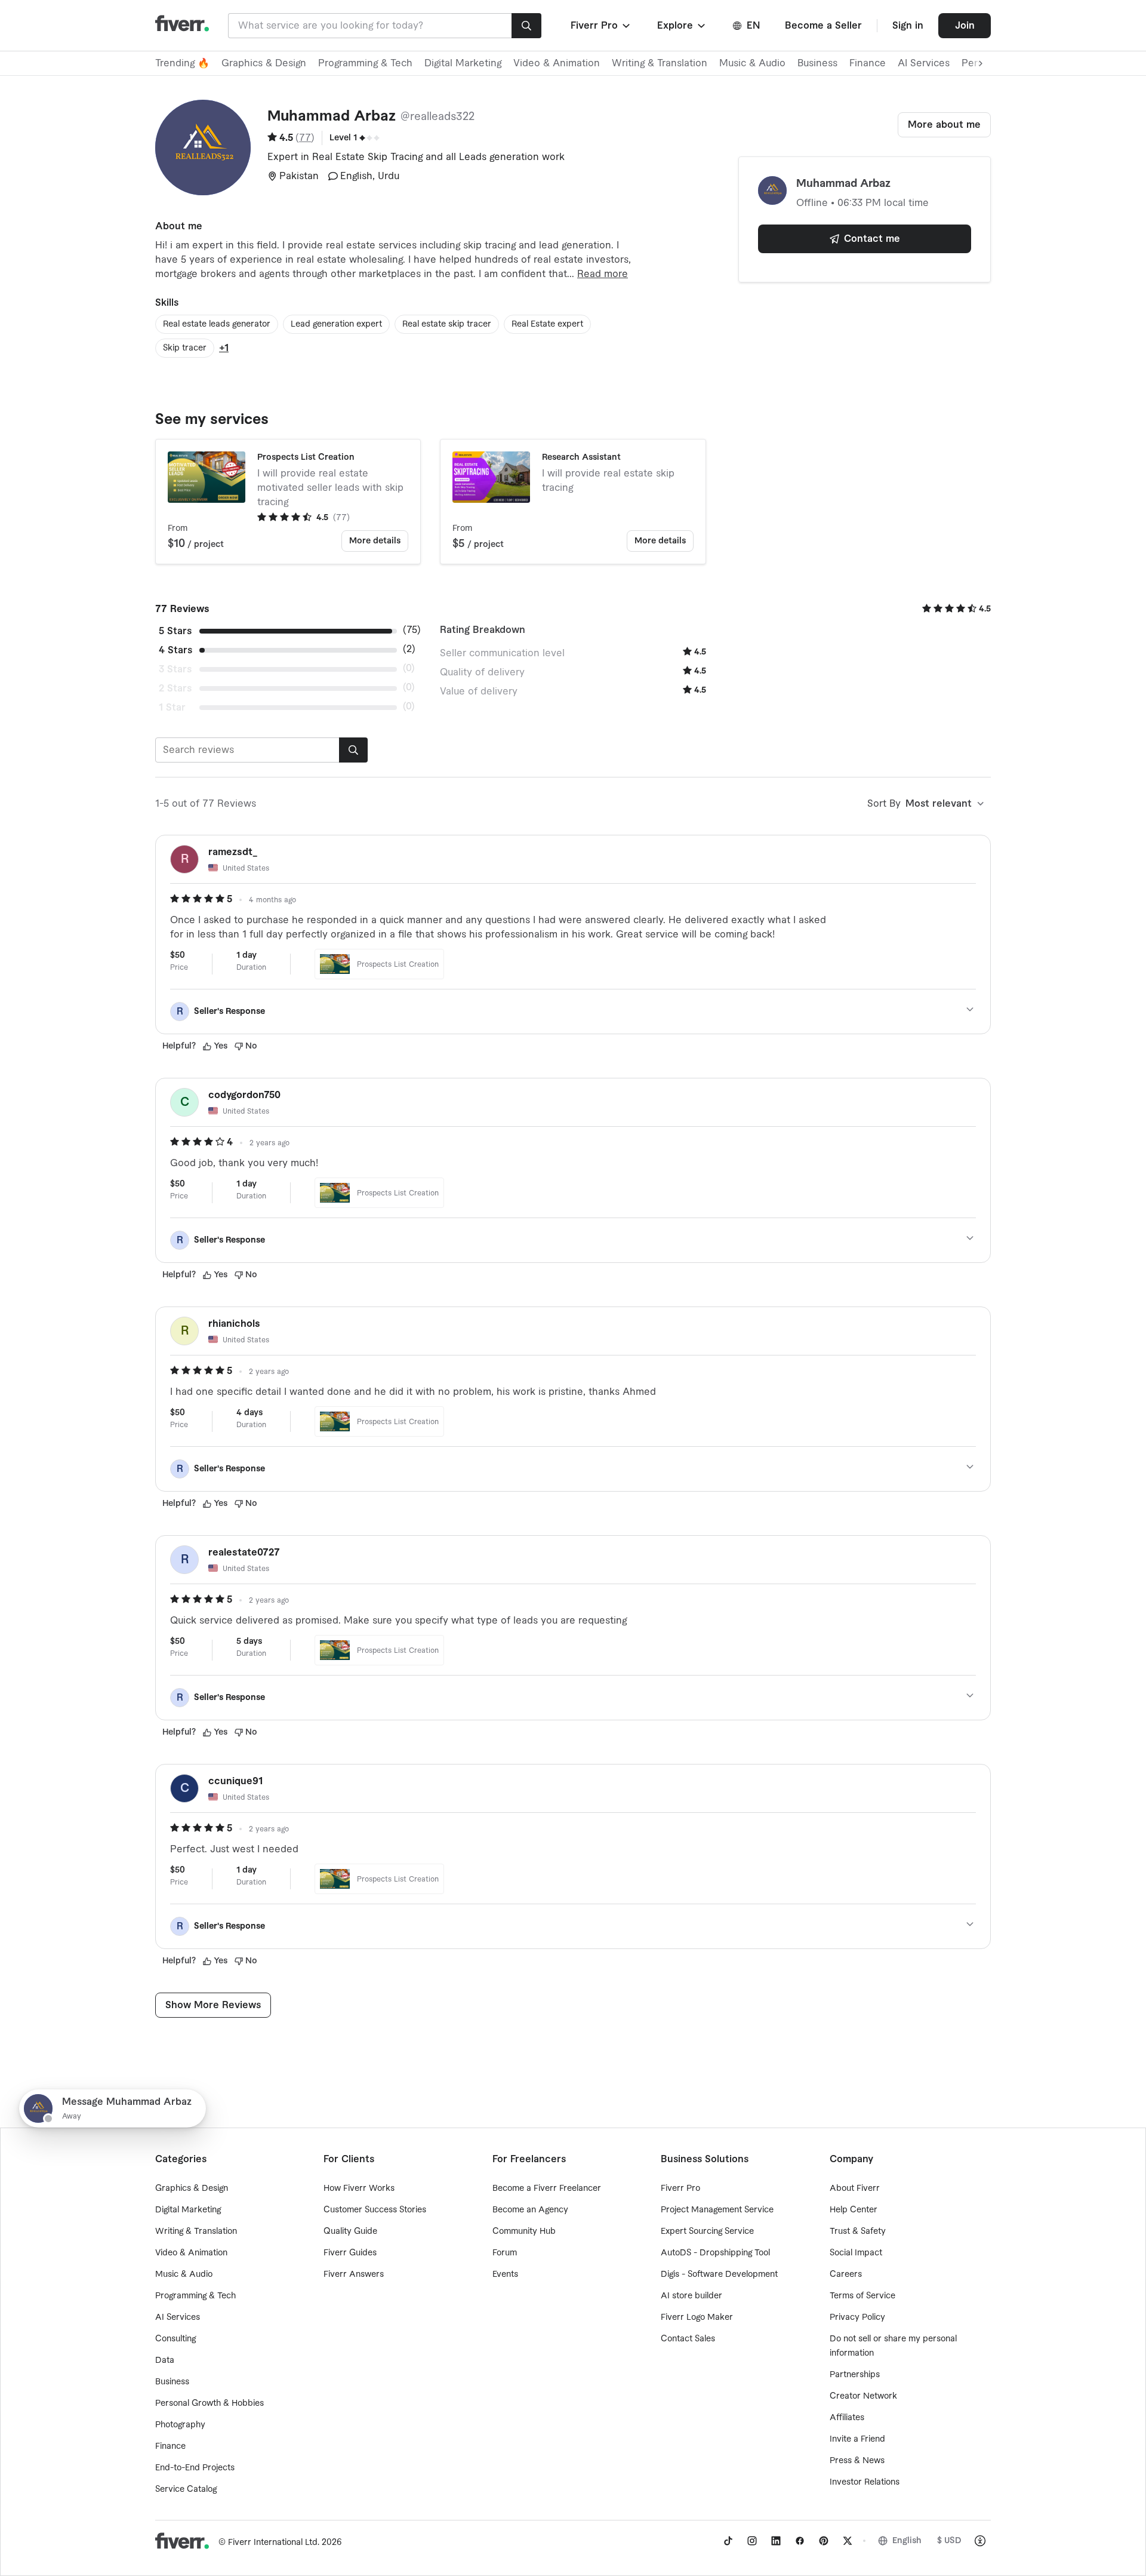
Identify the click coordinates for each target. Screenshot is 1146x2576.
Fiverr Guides (350, 2253)
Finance (868, 63)
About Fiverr (855, 2188)
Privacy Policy (857, 2317)
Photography (180, 2425)
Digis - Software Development (719, 2274)
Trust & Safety (858, 2231)
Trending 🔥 (182, 63)
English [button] (907, 2541)
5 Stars (175, 631)
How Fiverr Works (359, 2188)
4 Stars (175, 650)
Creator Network (863, 2396)
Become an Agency (530, 2210)
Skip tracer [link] (185, 348)
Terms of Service (862, 2296)
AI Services (924, 63)
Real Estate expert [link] (547, 324)
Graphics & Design (264, 63)
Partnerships (855, 2375)
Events (505, 2274)
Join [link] (965, 26)
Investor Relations (865, 2482)
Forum (505, 2253)
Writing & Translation (660, 63)
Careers (846, 2274)
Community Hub (524, 2231)
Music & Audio (752, 63)
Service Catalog (186, 2489)
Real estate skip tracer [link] (447, 324)
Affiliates (847, 2418)
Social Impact (856, 2253)
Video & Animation (557, 63)
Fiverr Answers (354, 2274)
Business (817, 63)
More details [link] (375, 541)
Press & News (857, 2461)
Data (165, 2360)
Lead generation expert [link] (336, 324)
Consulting (175, 2339)
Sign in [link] (908, 26)
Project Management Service (717, 2210)
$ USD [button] (949, 2541)
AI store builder (691, 2296)
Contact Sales (688, 2339)
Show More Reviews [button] (213, 2005)
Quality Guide (350, 2231)
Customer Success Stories (375, 2210)
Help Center (854, 2210)
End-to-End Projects (195, 2468)
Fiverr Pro (680, 2188)
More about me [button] (944, 125)
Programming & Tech (365, 63)
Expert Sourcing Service (707, 2231)
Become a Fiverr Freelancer (547, 2188)
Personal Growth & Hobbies (210, 2403)
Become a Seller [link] (823, 26)
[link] (728, 2541)
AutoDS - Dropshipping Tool (715, 2253)
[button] (601, 26)
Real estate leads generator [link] (217, 324)
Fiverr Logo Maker (697, 2317)
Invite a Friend (857, 2439)
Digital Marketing (463, 63)
